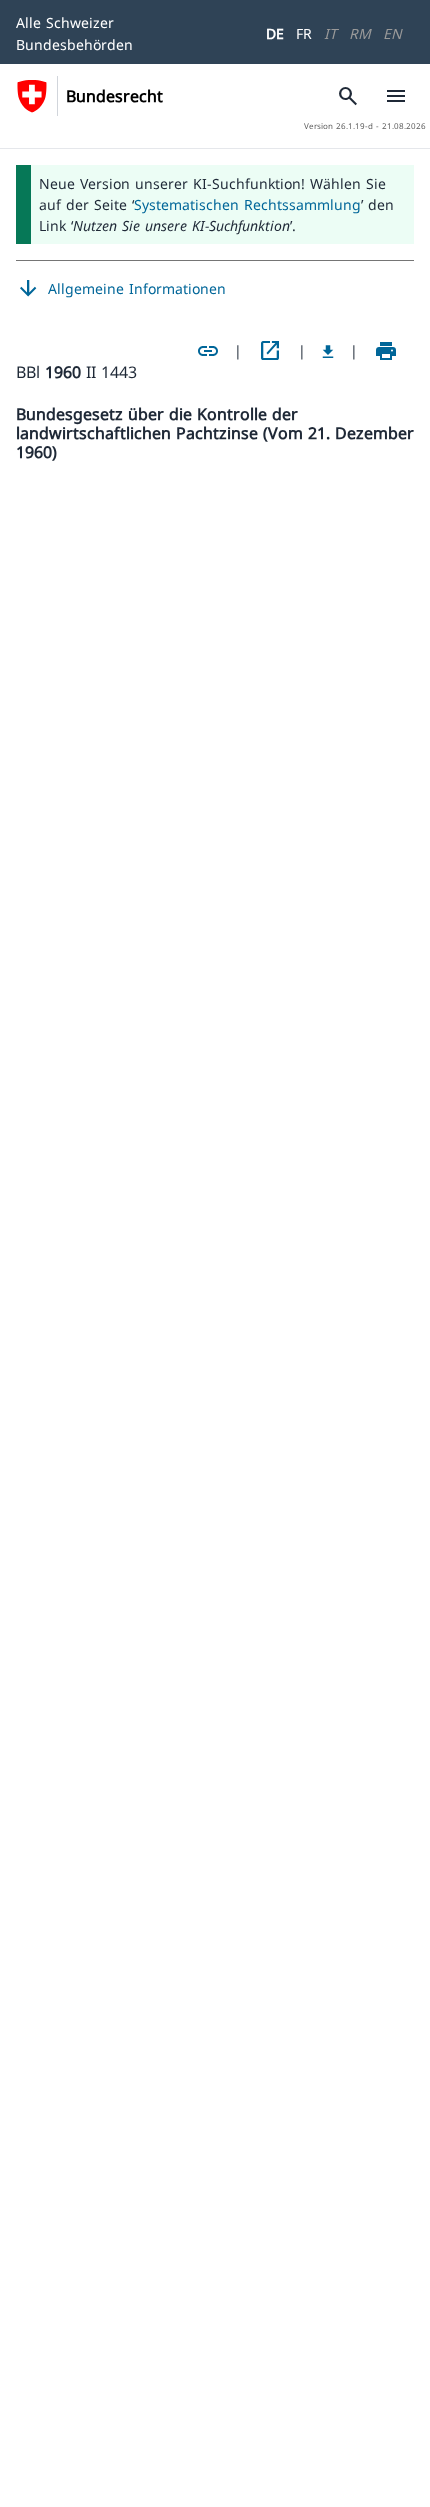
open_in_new (270, 351)
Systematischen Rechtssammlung (247, 204)
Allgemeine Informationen (121, 289)
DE (275, 33)
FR (304, 33)
